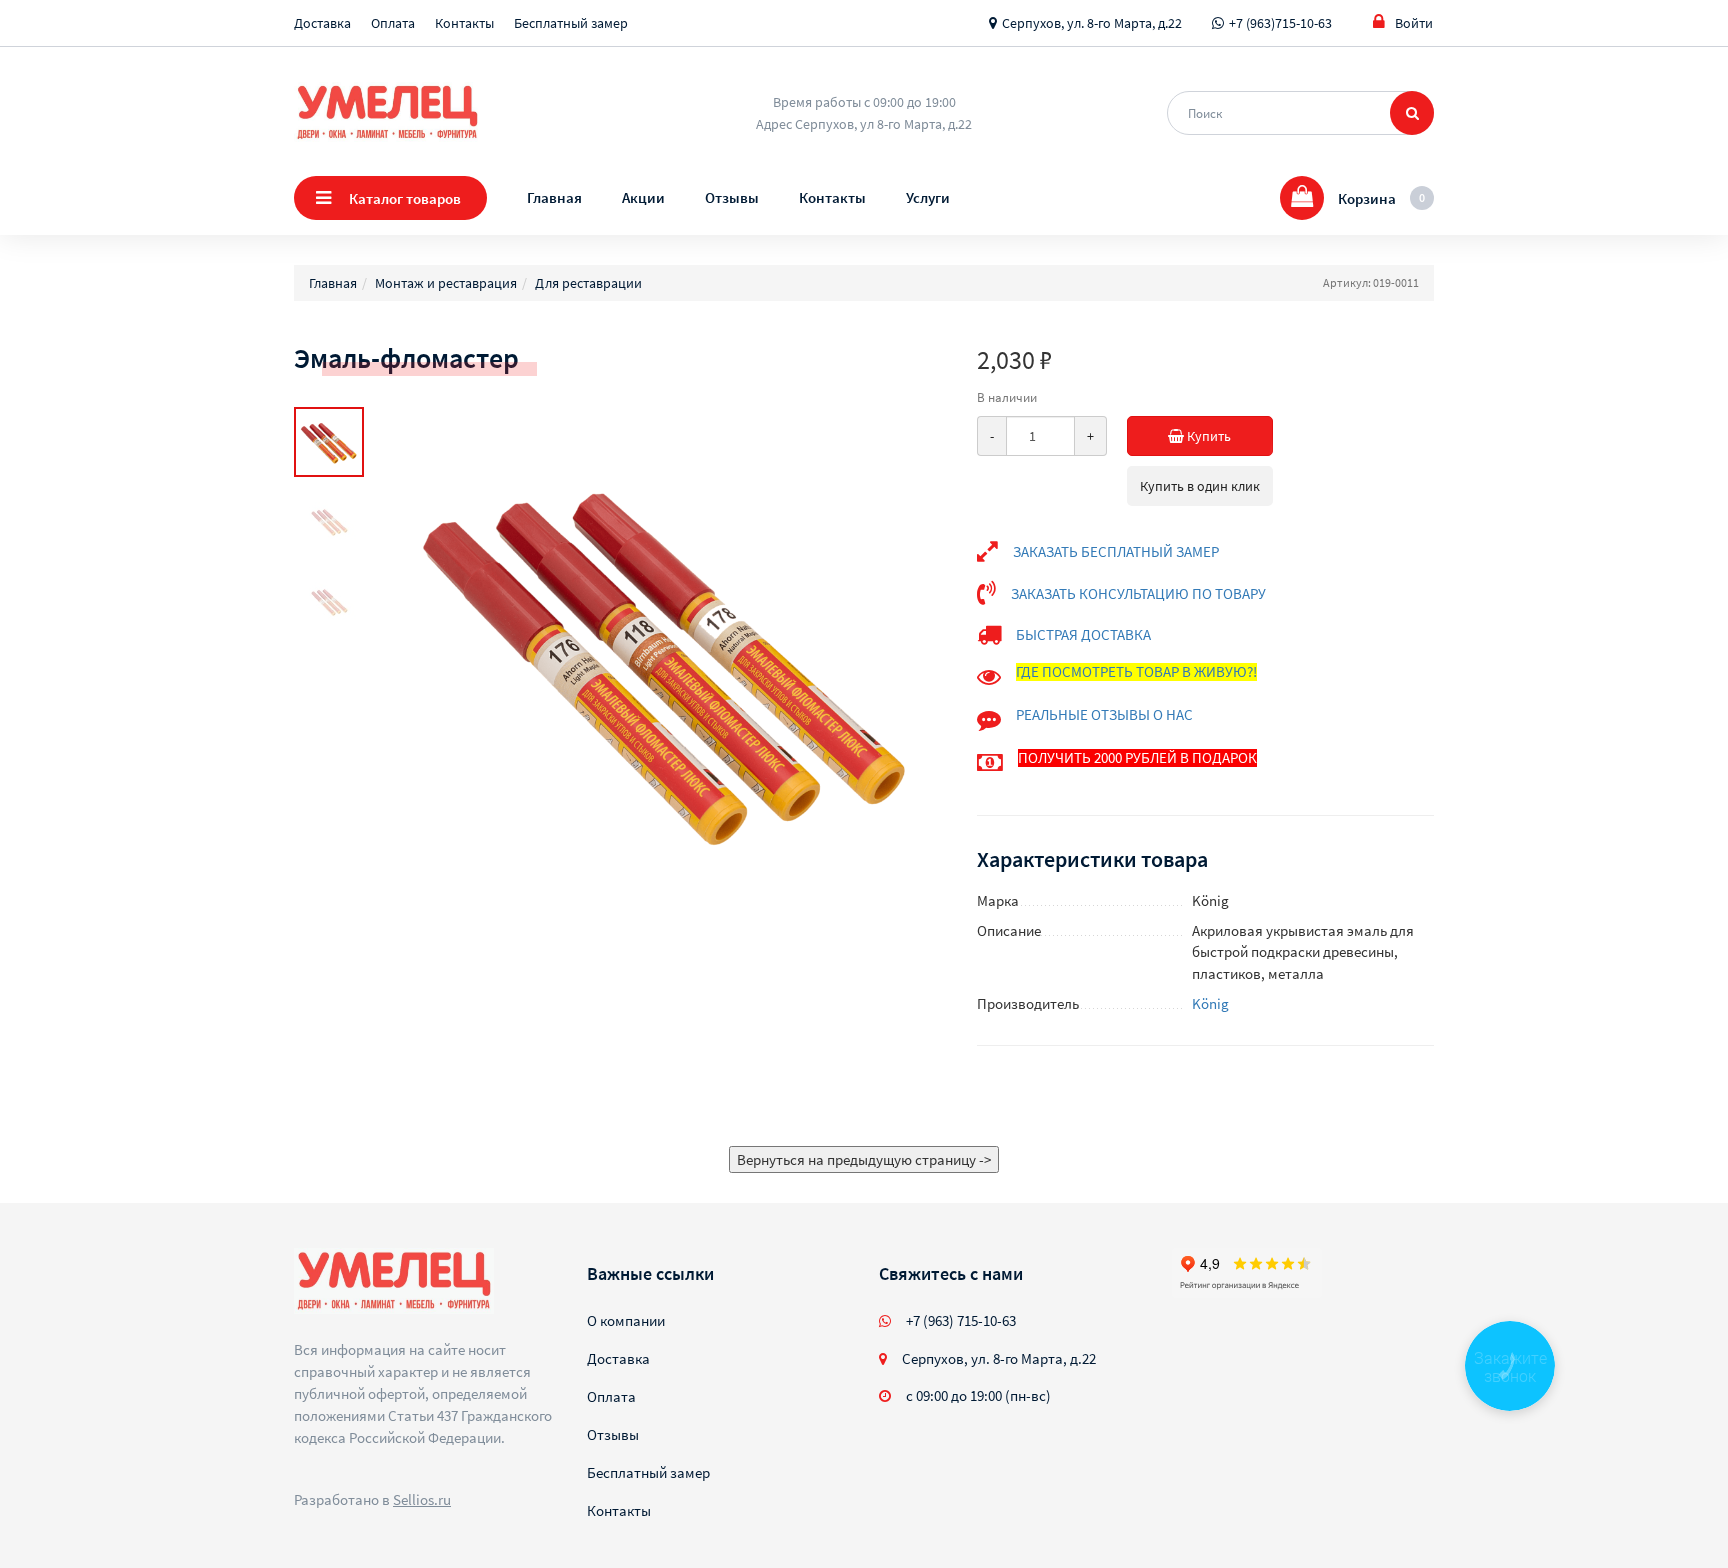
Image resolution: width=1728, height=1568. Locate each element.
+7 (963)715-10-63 (1280, 23)
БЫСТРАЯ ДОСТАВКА (1083, 634)
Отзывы (732, 197)
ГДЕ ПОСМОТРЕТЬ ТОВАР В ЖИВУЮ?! (1136, 671)
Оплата (393, 23)
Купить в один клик (1200, 486)
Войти (1414, 23)
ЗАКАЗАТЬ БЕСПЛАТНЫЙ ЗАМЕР (1116, 551)
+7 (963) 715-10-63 (961, 1320)
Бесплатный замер (571, 23)
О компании (626, 1320)
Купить (1207, 436)
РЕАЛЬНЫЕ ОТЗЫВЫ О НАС (1104, 714)
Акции (643, 197)
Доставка (322, 23)
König (1210, 1003)
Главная (554, 197)
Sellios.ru (422, 1499)
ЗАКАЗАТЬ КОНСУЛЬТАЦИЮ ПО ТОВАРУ (1138, 593)
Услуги (928, 197)
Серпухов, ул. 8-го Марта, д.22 (1092, 23)
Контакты (464, 23)
